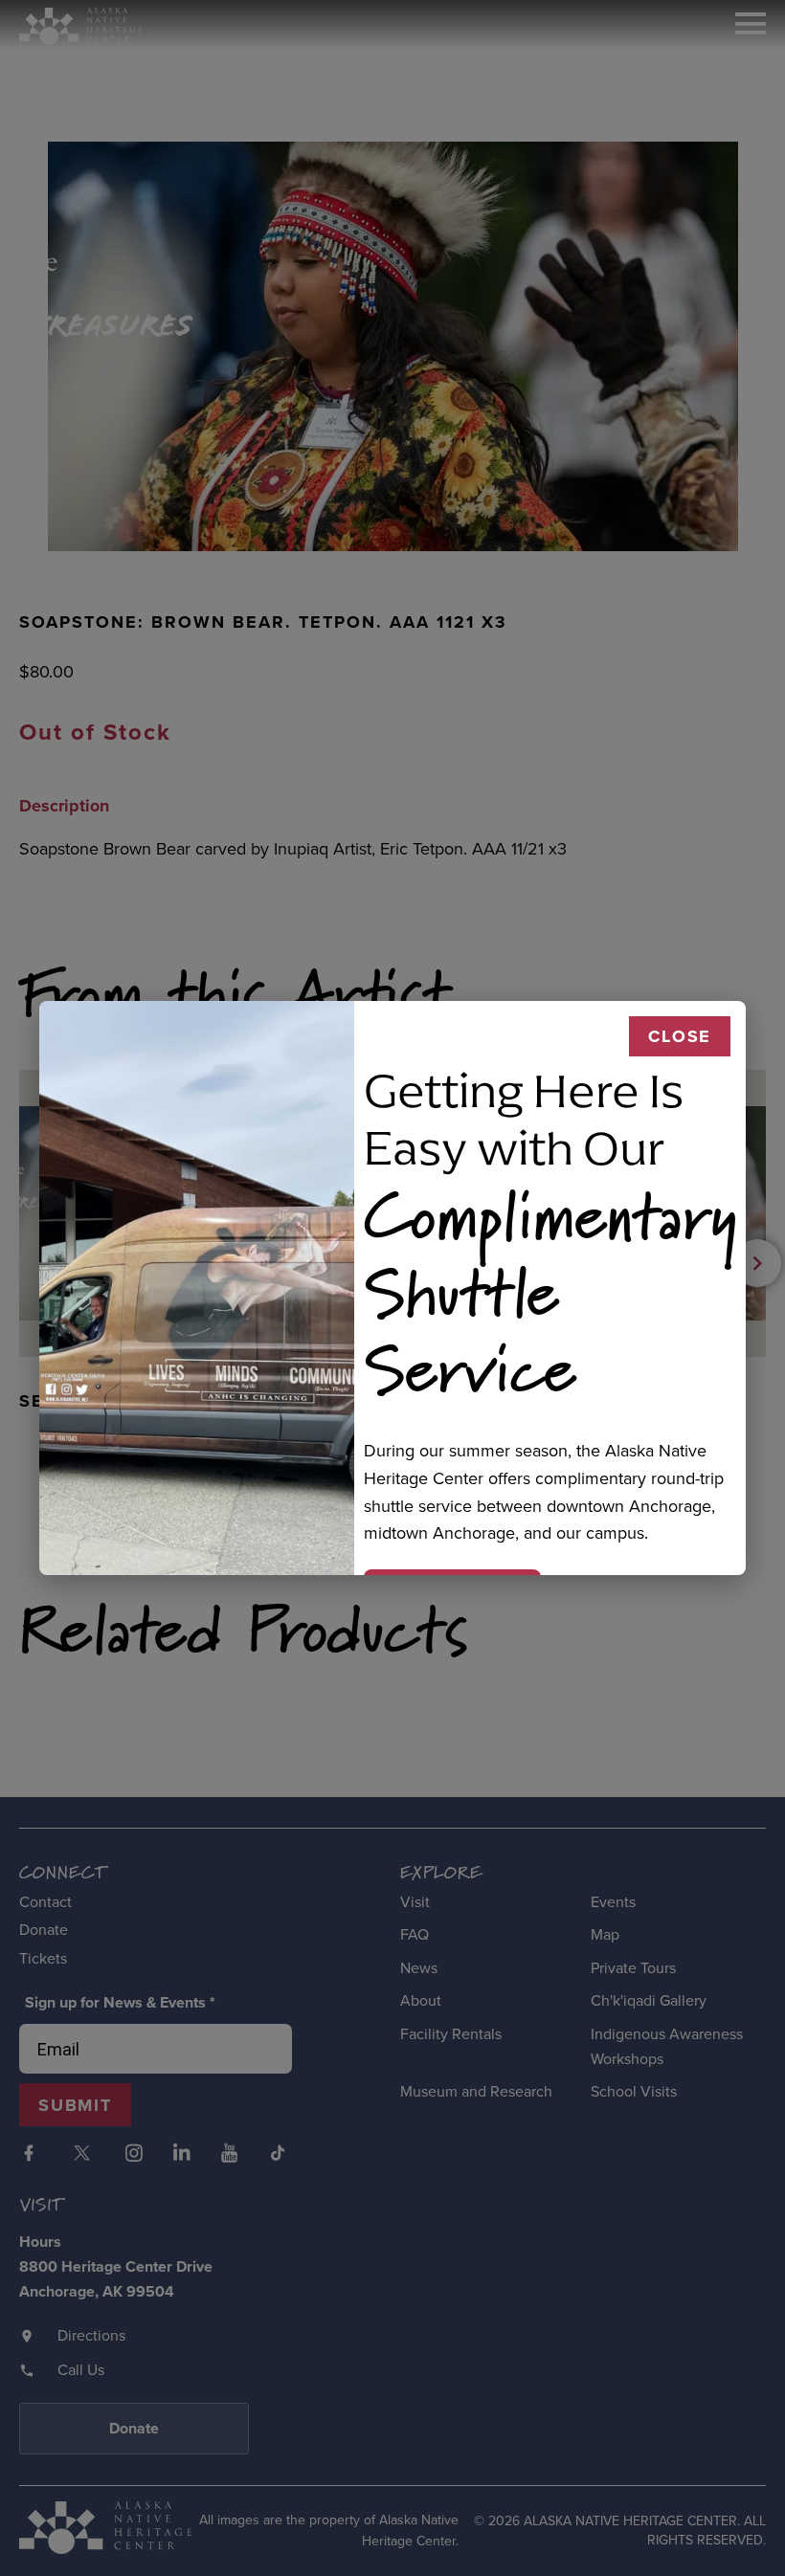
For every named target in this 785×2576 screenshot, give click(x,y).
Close (680, 1036)
